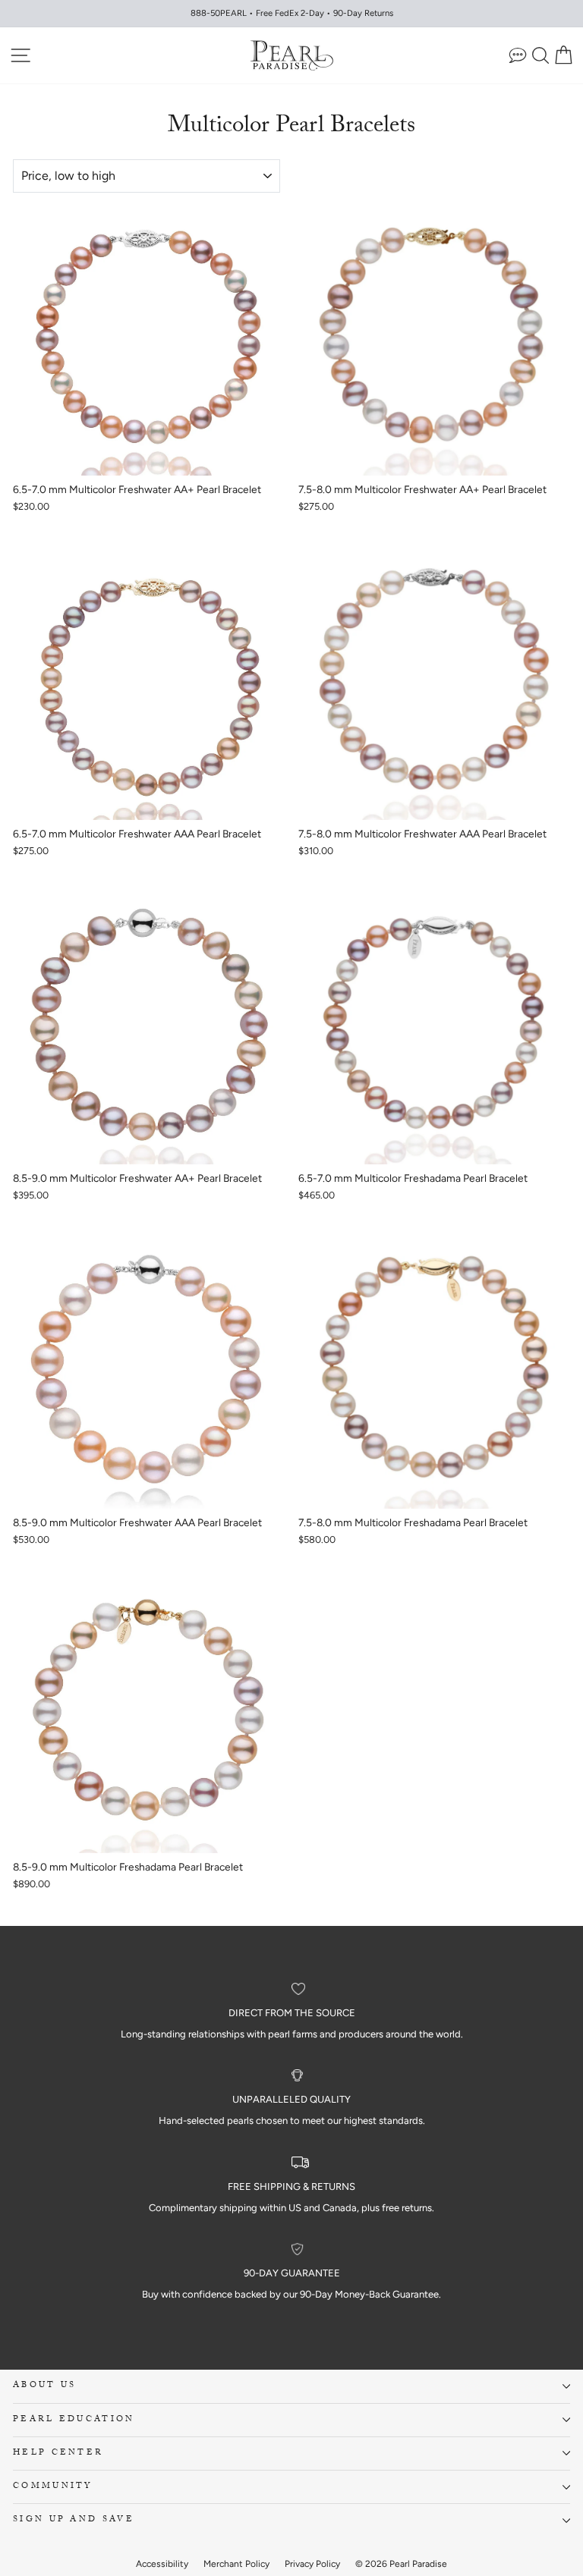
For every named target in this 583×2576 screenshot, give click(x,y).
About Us (45, 2386)
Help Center (58, 2453)
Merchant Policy (236, 2564)
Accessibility (162, 2564)
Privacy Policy (312, 2564)
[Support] (518, 55)
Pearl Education (74, 2420)
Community (53, 2487)
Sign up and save (74, 2520)
